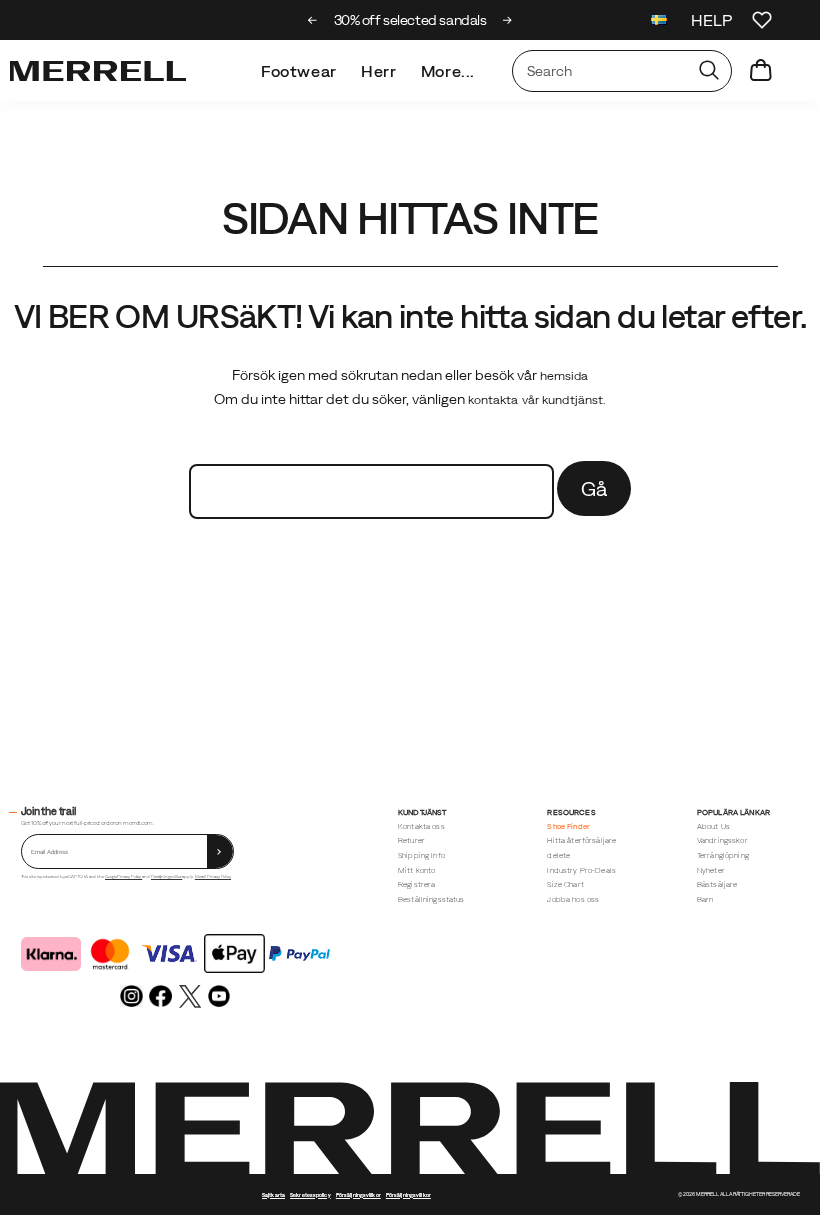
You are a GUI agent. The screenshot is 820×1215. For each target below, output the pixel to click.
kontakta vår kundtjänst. (537, 400)
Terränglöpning (723, 855)
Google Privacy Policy (123, 876)
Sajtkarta (273, 1195)
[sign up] (220, 851)
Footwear (299, 71)
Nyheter (711, 870)
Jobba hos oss (573, 899)
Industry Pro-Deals (581, 870)
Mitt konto (417, 870)
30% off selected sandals (410, 20)
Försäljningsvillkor (166, 876)
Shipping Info (421, 855)
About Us (713, 826)
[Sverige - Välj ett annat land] (659, 22)
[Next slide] (507, 20)
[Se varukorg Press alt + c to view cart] (761, 71)
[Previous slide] (312, 20)
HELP (711, 20)
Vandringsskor (722, 840)
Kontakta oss (421, 826)
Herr (379, 71)
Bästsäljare (717, 884)
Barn (705, 899)
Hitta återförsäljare (581, 840)
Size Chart (565, 884)
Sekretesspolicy (310, 1195)
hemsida (564, 376)
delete (558, 855)
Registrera (417, 884)
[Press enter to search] (709, 71)
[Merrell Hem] (98, 71)
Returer (411, 840)
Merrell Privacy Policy (213, 876)
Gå (594, 488)
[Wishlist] (762, 20)
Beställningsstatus (431, 899)
